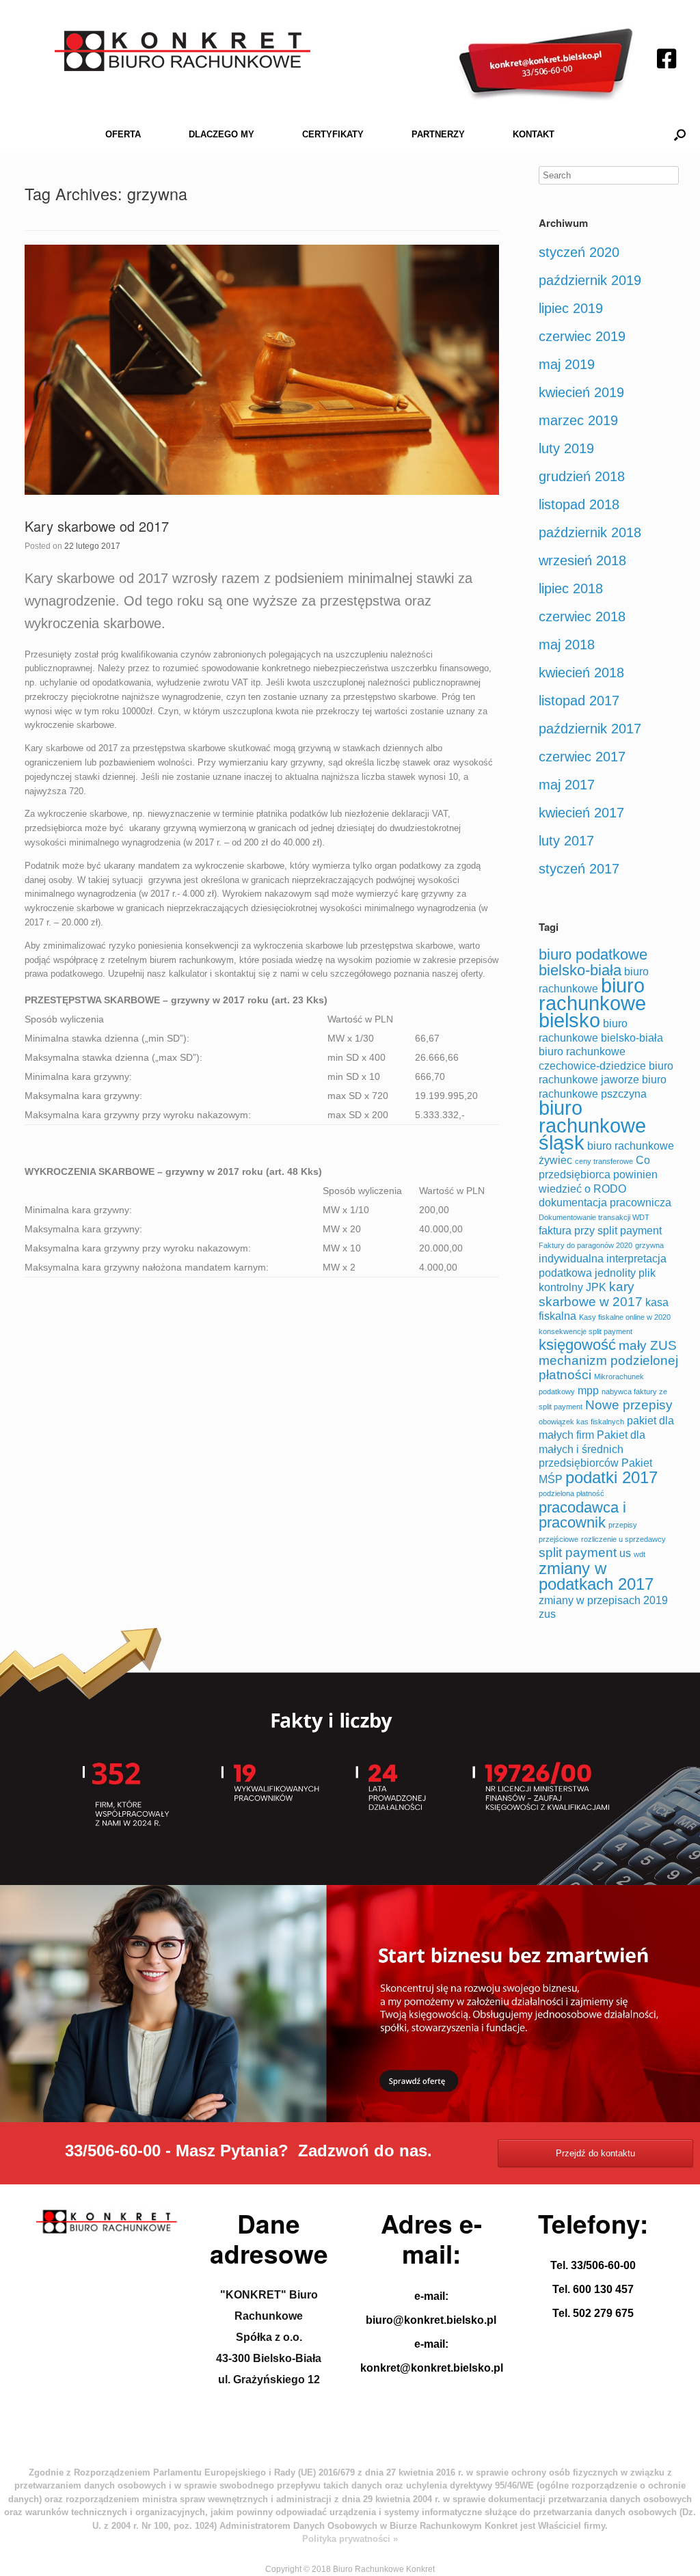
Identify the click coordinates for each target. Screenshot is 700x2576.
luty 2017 (566, 841)
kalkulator (188, 974)
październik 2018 (590, 532)
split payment (578, 1553)
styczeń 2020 (579, 252)
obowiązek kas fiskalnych (581, 1422)
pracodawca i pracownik (582, 1515)
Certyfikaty (333, 134)
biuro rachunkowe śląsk (592, 1125)
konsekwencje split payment (585, 1331)
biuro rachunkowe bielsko (592, 1003)
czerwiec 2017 (582, 757)
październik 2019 (590, 280)
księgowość (577, 1345)
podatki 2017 (611, 1477)
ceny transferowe (604, 1161)
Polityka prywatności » (350, 2539)
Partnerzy (438, 134)
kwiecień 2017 (581, 813)
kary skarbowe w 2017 (591, 1294)
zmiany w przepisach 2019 (603, 1600)
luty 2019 (566, 448)
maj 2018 (567, 645)
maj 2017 (567, 785)
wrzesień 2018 (582, 560)
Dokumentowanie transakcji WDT (594, 1217)
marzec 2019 (578, 420)
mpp (588, 1391)
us (625, 1553)
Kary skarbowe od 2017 (97, 526)
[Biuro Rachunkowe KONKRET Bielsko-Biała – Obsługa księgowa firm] (182, 51)
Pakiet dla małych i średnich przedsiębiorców (592, 1449)
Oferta (123, 134)
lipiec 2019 (571, 308)
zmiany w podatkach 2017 (596, 1576)
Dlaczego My (221, 134)
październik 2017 (590, 729)
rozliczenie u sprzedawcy (623, 1539)
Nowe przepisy (629, 1405)
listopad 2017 (579, 701)
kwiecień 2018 (581, 673)
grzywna (649, 1245)
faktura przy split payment (600, 1231)
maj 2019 (567, 364)
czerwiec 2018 (582, 616)
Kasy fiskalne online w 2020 (625, 1317)
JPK (596, 1287)
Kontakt (534, 134)
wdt (640, 1554)
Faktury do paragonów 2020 (585, 1245)
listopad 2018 (579, 504)
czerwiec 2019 (582, 336)
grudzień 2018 (582, 476)
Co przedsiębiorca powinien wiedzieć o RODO (598, 1175)
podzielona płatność (571, 1493)
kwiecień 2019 (581, 392)
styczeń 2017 (579, 869)
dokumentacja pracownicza (605, 1203)
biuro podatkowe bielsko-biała (593, 962)
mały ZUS (648, 1345)
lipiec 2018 (571, 588)
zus (547, 1614)
